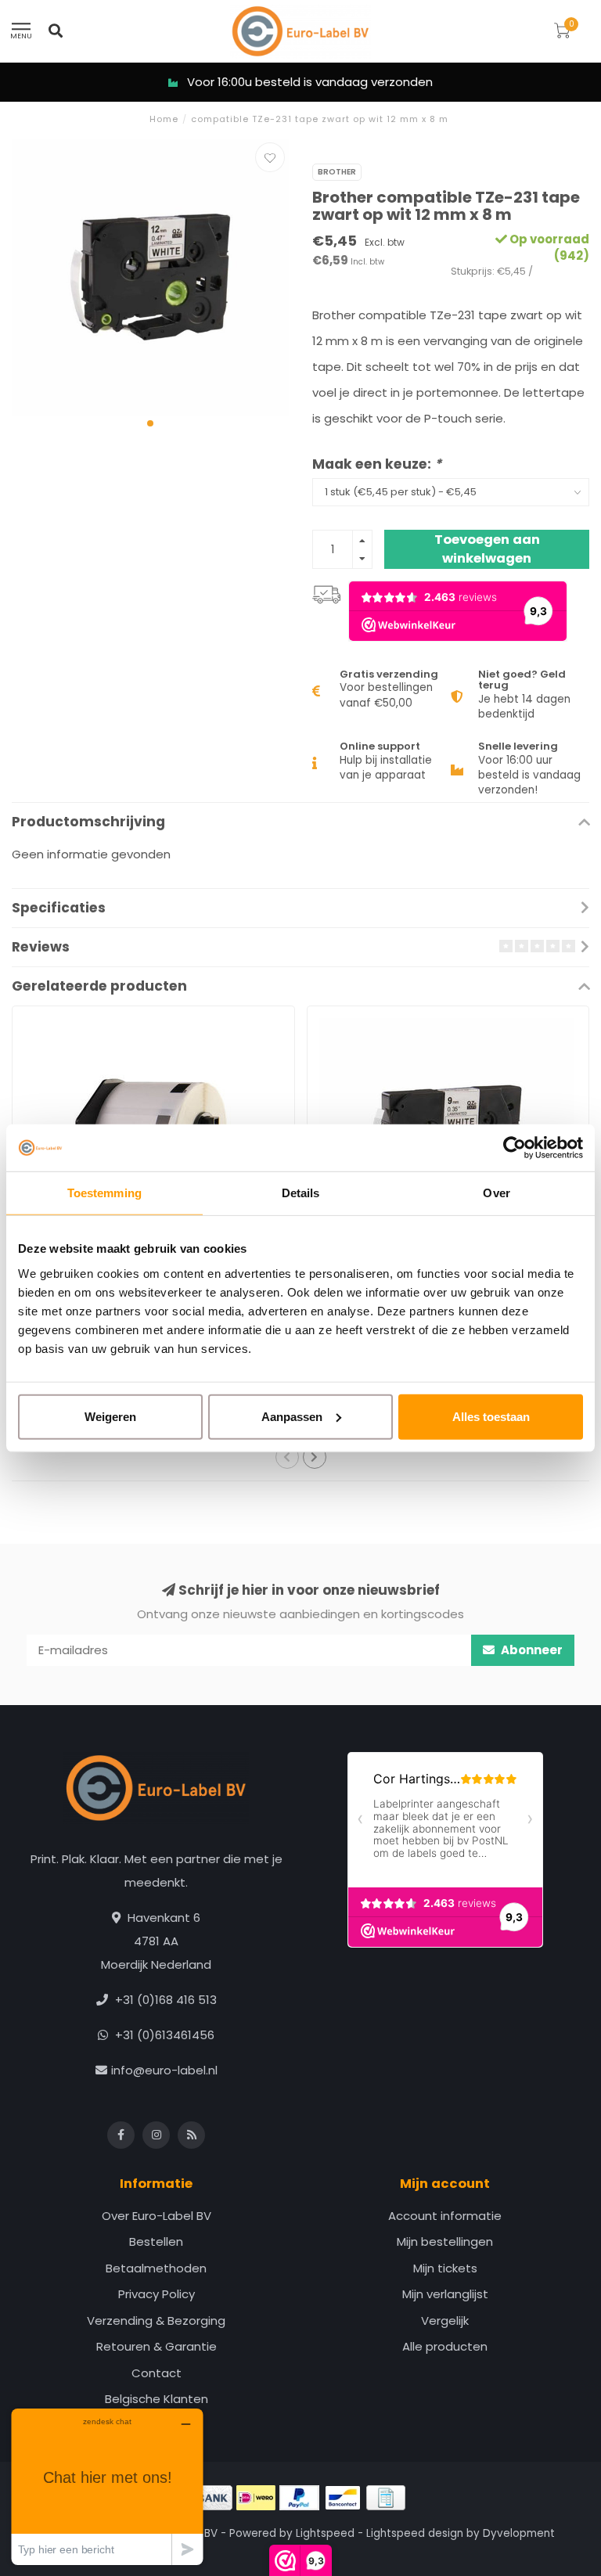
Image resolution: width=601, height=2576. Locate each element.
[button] (150, 423)
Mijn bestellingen (445, 2241)
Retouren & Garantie (157, 2346)
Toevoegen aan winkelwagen (487, 549)
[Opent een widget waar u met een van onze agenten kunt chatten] (107, 2486)
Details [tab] (301, 1193)
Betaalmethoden (156, 2268)
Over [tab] (496, 1193)
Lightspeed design (415, 2533)
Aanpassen (292, 1416)
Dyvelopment (519, 2533)
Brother (337, 172)
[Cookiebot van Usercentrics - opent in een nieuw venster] (515, 1148)
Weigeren (110, 1416)
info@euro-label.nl (164, 2070)
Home (164, 119)
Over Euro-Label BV (157, 2216)
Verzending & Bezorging (156, 2321)
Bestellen (156, 2241)
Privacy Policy (157, 2294)
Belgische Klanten (157, 2399)
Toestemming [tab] (104, 1193)
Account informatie (445, 2216)
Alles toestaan (491, 1416)
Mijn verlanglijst (445, 2294)
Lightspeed (325, 2533)
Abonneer (531, 1650)
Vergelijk (445, 2321)
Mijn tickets (445, 2268)
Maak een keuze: (377, 464)
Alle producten (445, 2346)
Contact (157, 2373)
